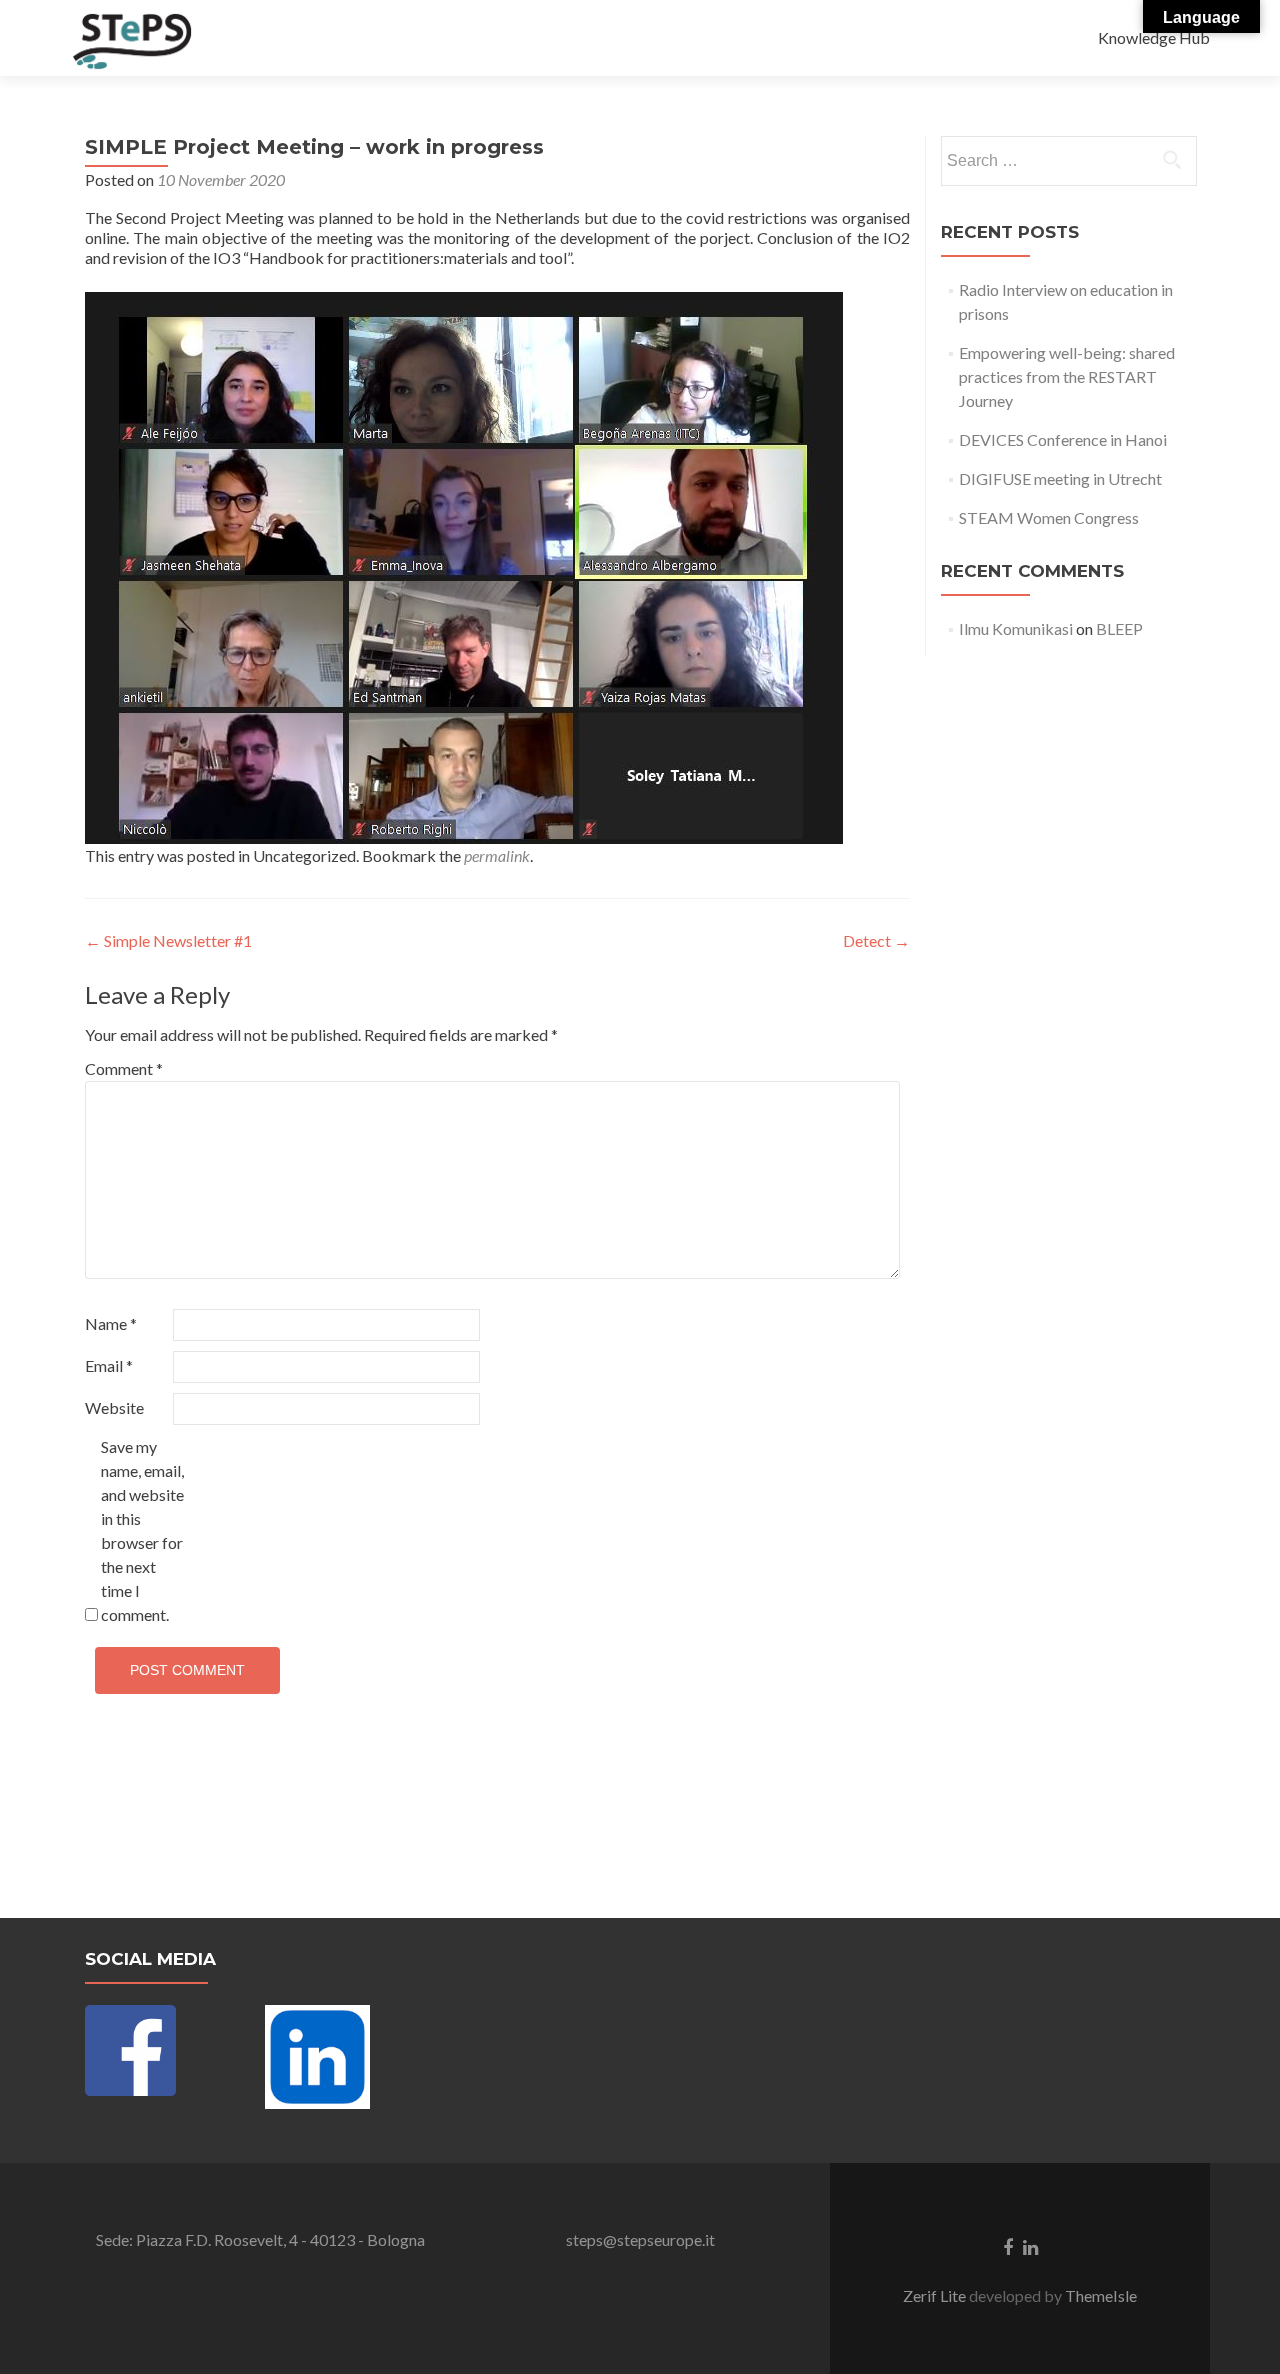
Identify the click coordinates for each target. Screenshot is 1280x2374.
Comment (124, 1068)
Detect (876, 940)
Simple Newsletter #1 (168, 940)
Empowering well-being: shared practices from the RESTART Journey (1067, 376)
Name (111, 1323)
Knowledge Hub (1154, 37)
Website (114, 1407)
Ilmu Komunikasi (1016, 628)
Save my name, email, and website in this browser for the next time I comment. (142, 1530)
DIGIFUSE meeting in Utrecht (1060, 478)
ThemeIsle (1101, 2295)
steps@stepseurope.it (640, 2239)
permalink (497, 855)
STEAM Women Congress (1049, 517)
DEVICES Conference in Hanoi (1063, 439)
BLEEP (1119, 628)
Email (109, 1365)
